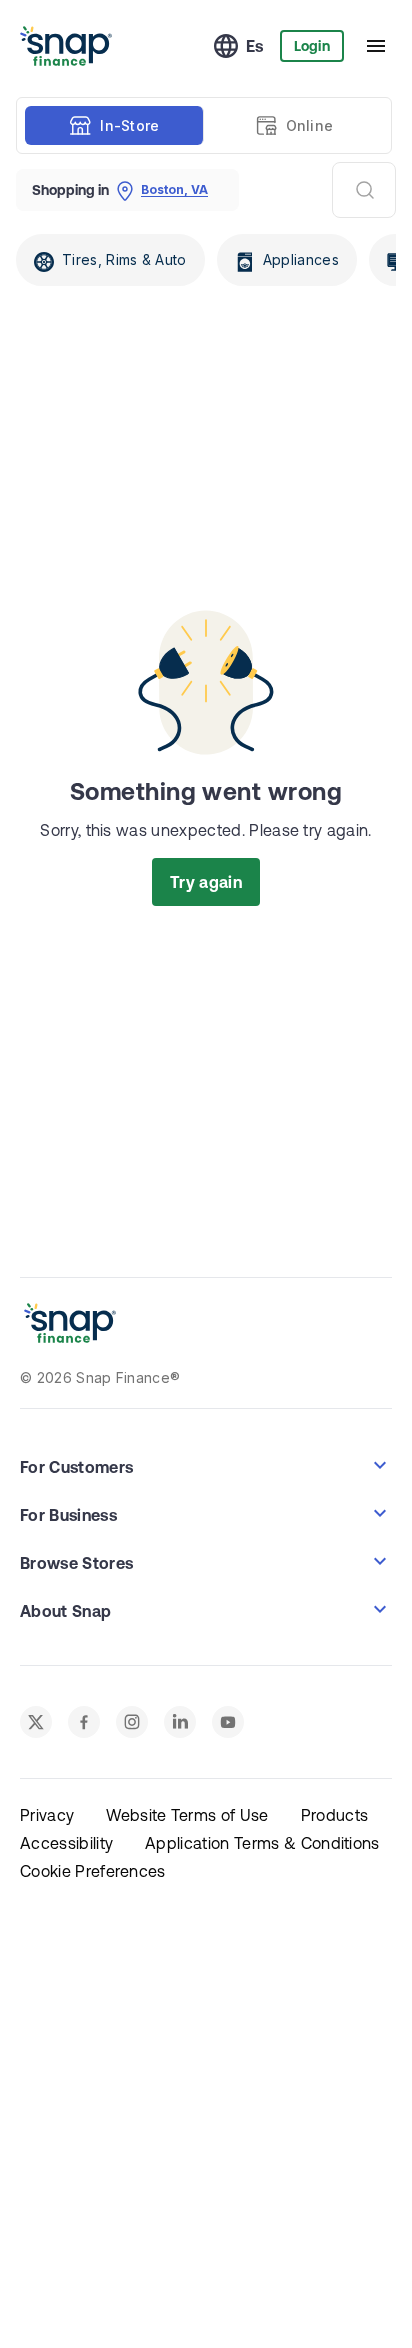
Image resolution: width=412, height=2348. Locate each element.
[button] (206, 1465)
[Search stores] (364, 190)
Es (255, 46)
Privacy (47, 1815)
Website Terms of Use (187, 1815)
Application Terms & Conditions (262, 1843)
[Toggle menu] (376, 46)
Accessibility (66, 1843)
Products (335, 1815)
